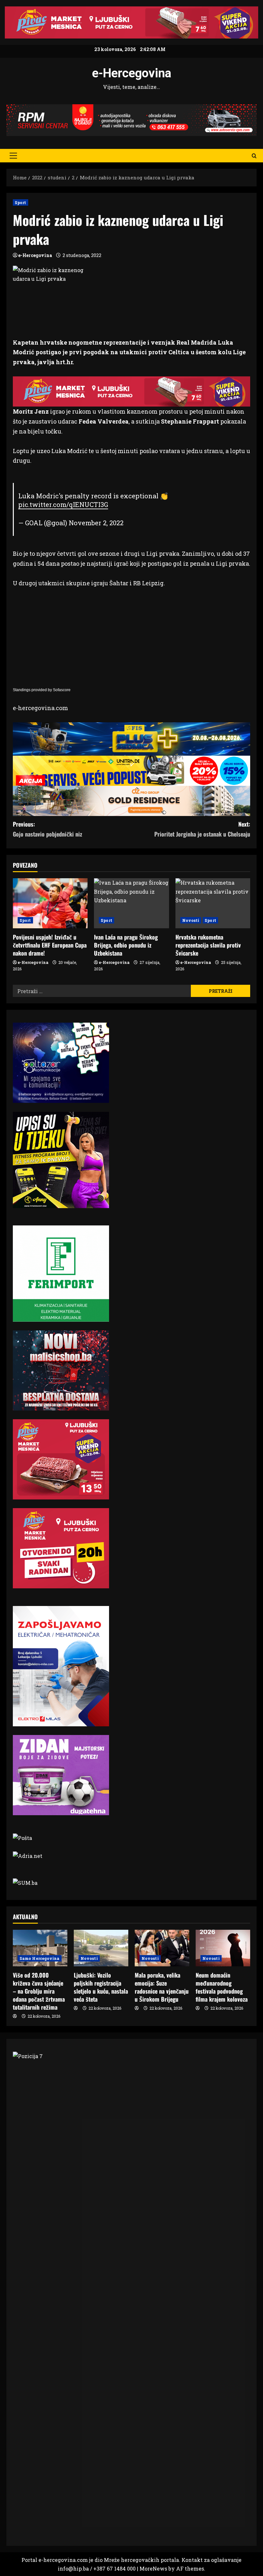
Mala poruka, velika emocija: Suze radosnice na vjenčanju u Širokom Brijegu (162, 1987)
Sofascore (62, 690)
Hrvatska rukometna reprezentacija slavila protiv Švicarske (208, 945)
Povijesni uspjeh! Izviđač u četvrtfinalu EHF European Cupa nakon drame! (50, 945)
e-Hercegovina (132, 73)
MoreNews (153, 2568)
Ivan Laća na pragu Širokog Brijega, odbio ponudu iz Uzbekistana (126, 945)
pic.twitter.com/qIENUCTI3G (63, 504)
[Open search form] (254, 155)
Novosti (191, 920)
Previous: (47, 829)
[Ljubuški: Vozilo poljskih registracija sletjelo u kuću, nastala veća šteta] (101, 1948)
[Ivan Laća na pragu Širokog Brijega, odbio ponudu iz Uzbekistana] (131, 903)
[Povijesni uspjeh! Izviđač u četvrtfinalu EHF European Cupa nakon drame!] (50, 903)
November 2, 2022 (96, 523)
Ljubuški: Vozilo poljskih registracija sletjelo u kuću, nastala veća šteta (101, 1987)
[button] (13, 156)
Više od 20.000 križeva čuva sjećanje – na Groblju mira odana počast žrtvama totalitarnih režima (39, 1991)
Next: (202, 829)
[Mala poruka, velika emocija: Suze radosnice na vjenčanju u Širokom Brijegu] (162, 1948)
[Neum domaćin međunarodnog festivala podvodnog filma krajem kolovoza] (223, 1948)
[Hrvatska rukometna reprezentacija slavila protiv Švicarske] (213, 903)
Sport (21, 202)
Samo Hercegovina (40, 1958)
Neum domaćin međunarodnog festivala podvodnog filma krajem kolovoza (222, 1987)
